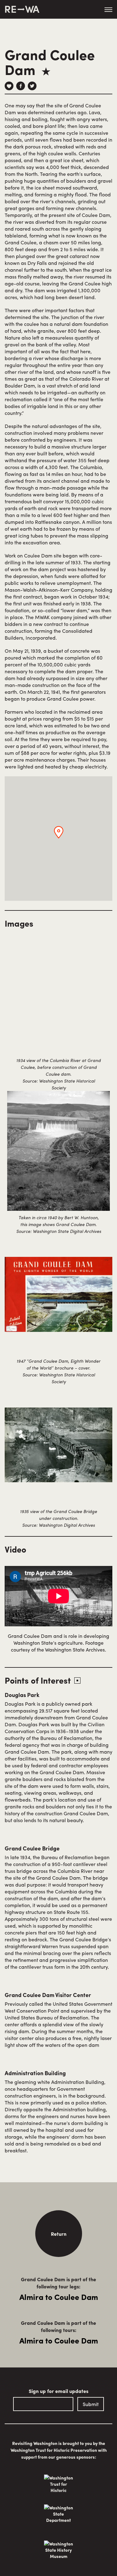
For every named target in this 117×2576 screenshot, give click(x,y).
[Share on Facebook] (21, 86)
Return (59, 2234)
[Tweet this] (32, 86)
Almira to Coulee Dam (59, 2297)
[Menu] (108, 10)
